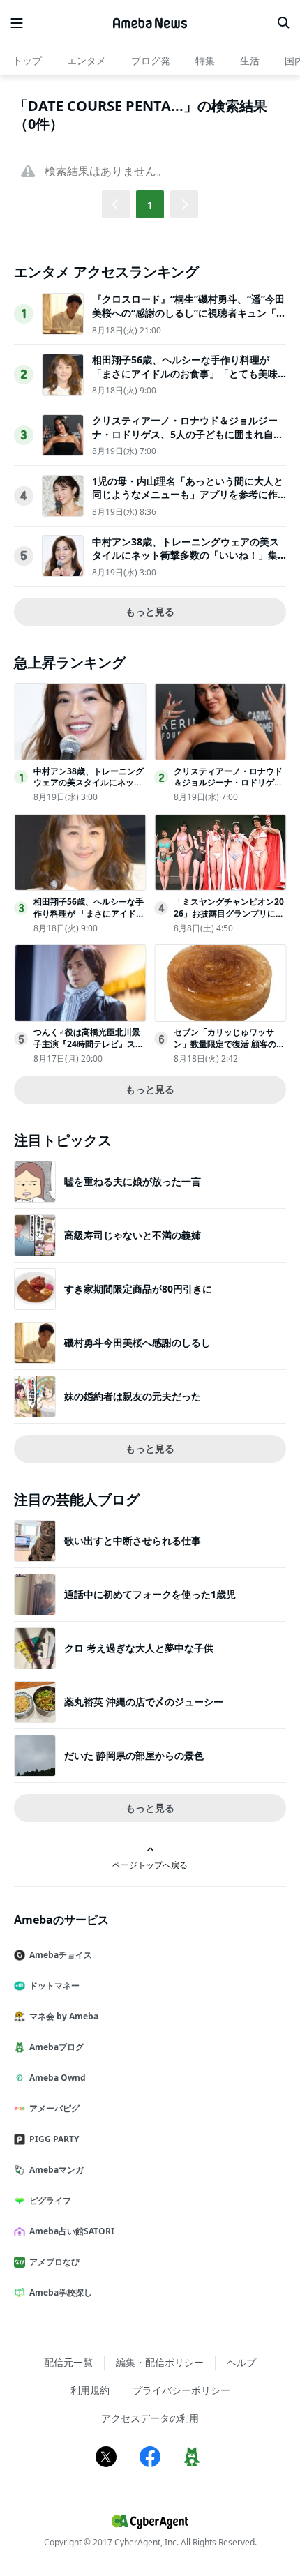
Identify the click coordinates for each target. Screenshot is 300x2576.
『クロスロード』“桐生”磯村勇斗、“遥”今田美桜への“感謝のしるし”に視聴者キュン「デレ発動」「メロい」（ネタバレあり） (189, 312)
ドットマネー (54, 1986)
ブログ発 (151, 60)
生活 (250, 60)
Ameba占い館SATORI (72, 2231)
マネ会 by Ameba (64, 2016)
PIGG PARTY (54, 2139)
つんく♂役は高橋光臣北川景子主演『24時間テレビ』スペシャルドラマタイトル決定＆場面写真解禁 (89, 1049)
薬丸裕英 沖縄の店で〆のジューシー (144, 1702)
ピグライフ (50, 2200)
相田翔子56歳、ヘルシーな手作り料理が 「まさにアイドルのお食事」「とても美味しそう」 (185, 373)
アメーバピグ (54, 2108)
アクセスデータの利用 (150, 2418)
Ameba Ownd (58, 2078)
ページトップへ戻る (150, 1865)
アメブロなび (54, 2262)
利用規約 (90, 2390)
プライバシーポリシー (181, 2390)
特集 (205, 60)
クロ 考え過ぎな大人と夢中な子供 (139, 1648)
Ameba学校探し (61, 2292)
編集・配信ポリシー (160, 2362)
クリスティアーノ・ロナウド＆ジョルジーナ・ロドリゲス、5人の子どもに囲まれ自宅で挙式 (188, 434)
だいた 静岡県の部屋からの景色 (134, 1755)
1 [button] (150, 205)
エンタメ (87, 60)
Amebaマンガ (57, 2170)
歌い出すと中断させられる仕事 (133, 1541)
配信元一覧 (68, 2362)
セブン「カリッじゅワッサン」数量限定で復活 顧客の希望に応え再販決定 (229, 1044)
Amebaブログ (57, 2047)
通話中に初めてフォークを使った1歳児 (150, 1594)
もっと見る (150, 611)
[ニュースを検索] (283, 23)
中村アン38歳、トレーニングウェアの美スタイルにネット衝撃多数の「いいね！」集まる (186, 555)
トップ (27, 60)
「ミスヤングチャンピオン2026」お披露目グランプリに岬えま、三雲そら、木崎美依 (229, 913)
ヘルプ (241, 2362)
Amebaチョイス (61, 1955)
